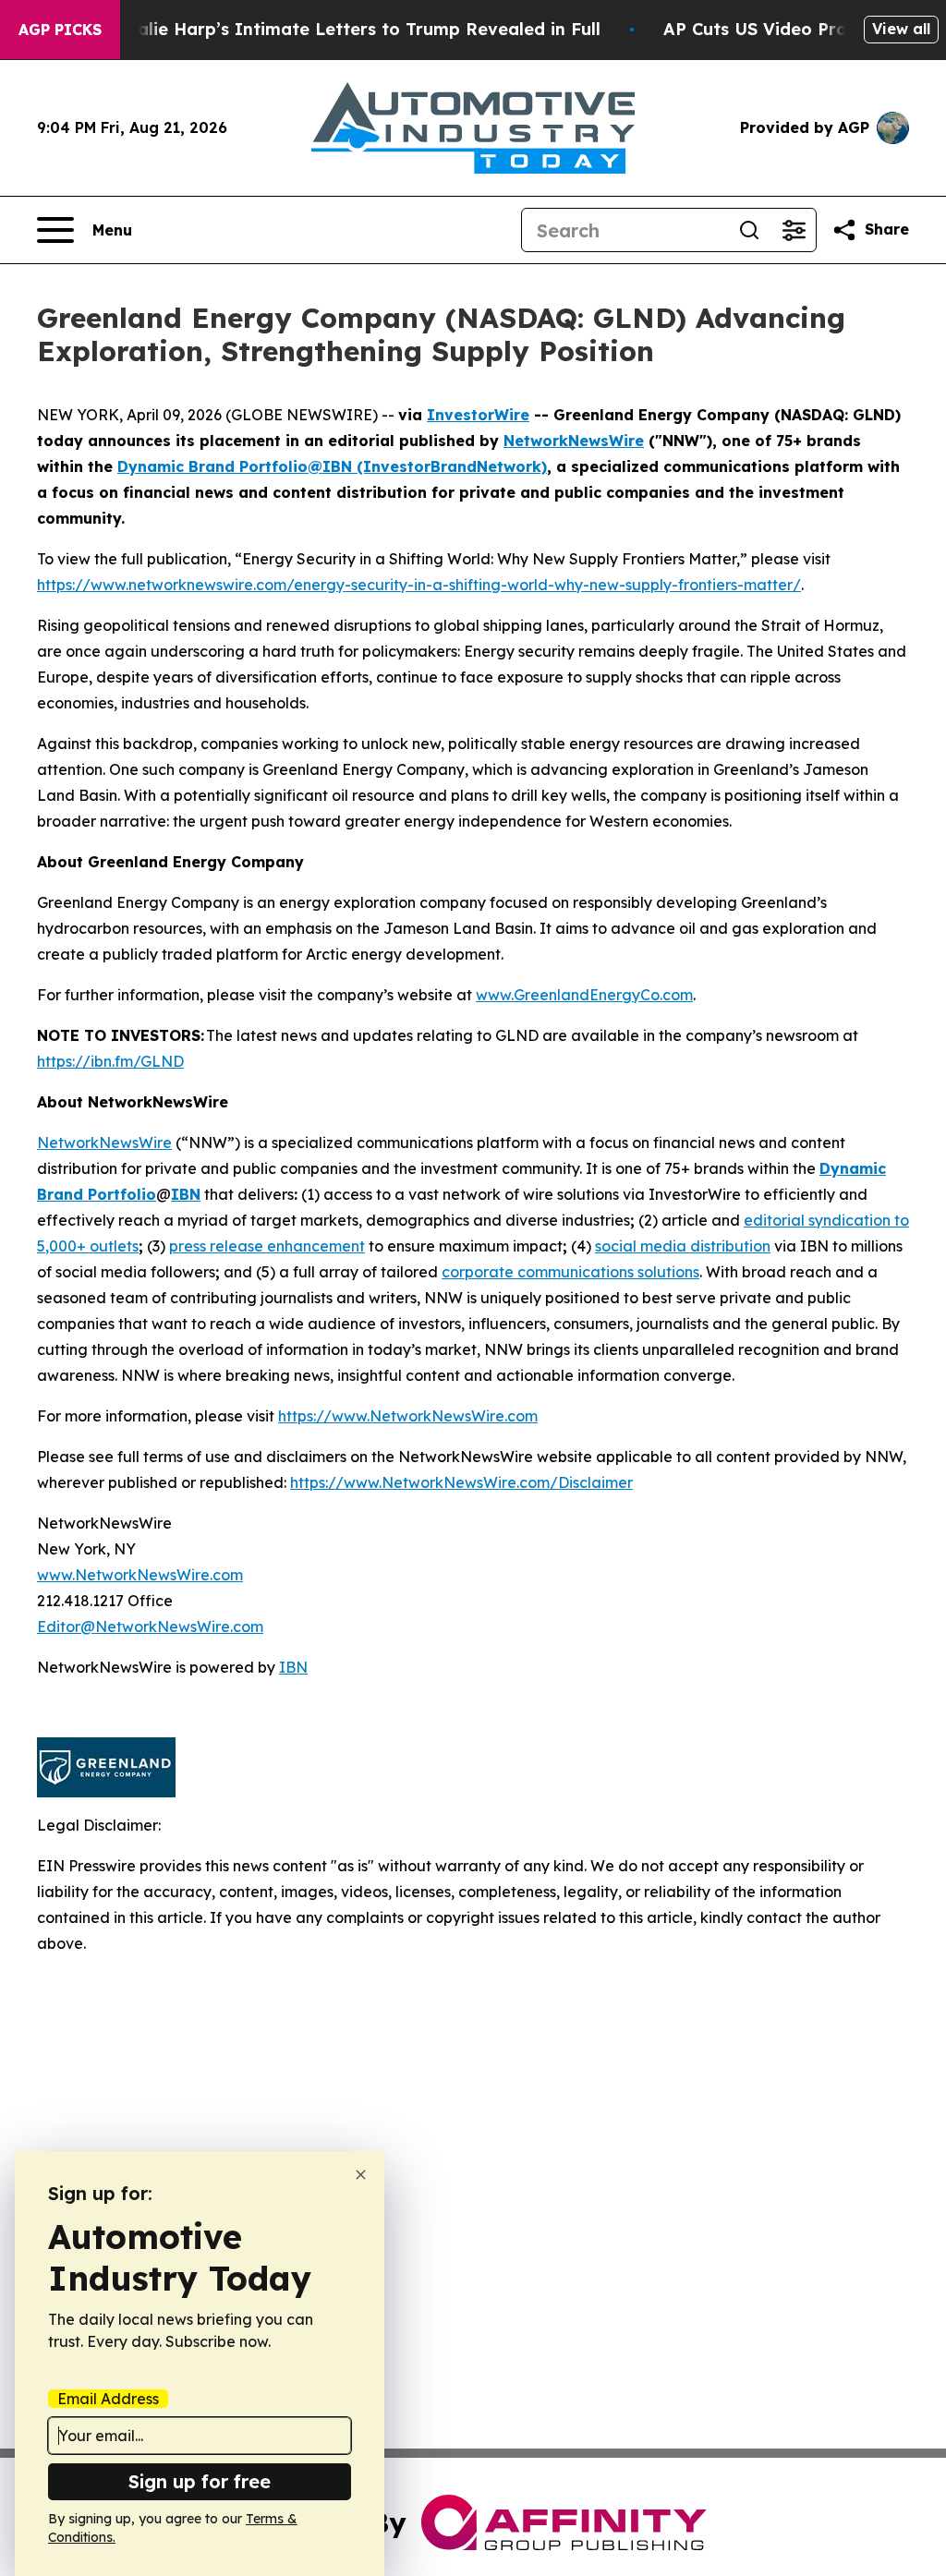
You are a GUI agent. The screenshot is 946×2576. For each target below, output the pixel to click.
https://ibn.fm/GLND (110, 1061)
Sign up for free (200, 2481)
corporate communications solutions (570, 1272)
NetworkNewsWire (574, 441)
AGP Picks (60, 30)
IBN (293, 1667)
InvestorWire (478, 415)
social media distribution (683, 1246)
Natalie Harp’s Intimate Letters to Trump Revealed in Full (353, 29)
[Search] (749, 230)
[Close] (361, 2175)
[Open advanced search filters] (794, 230)
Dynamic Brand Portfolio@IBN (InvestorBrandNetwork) (332, 466)
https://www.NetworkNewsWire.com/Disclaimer (461, 1482)
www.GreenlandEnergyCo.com (584, 995)
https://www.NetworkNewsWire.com (408, 1416)
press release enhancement (267, 1246)
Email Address (108, 2399)
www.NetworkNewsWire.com (140, 1575)
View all (901, 29)
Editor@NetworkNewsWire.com (150, 1627)
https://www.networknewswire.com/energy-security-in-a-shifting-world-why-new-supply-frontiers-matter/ (419, 585)
